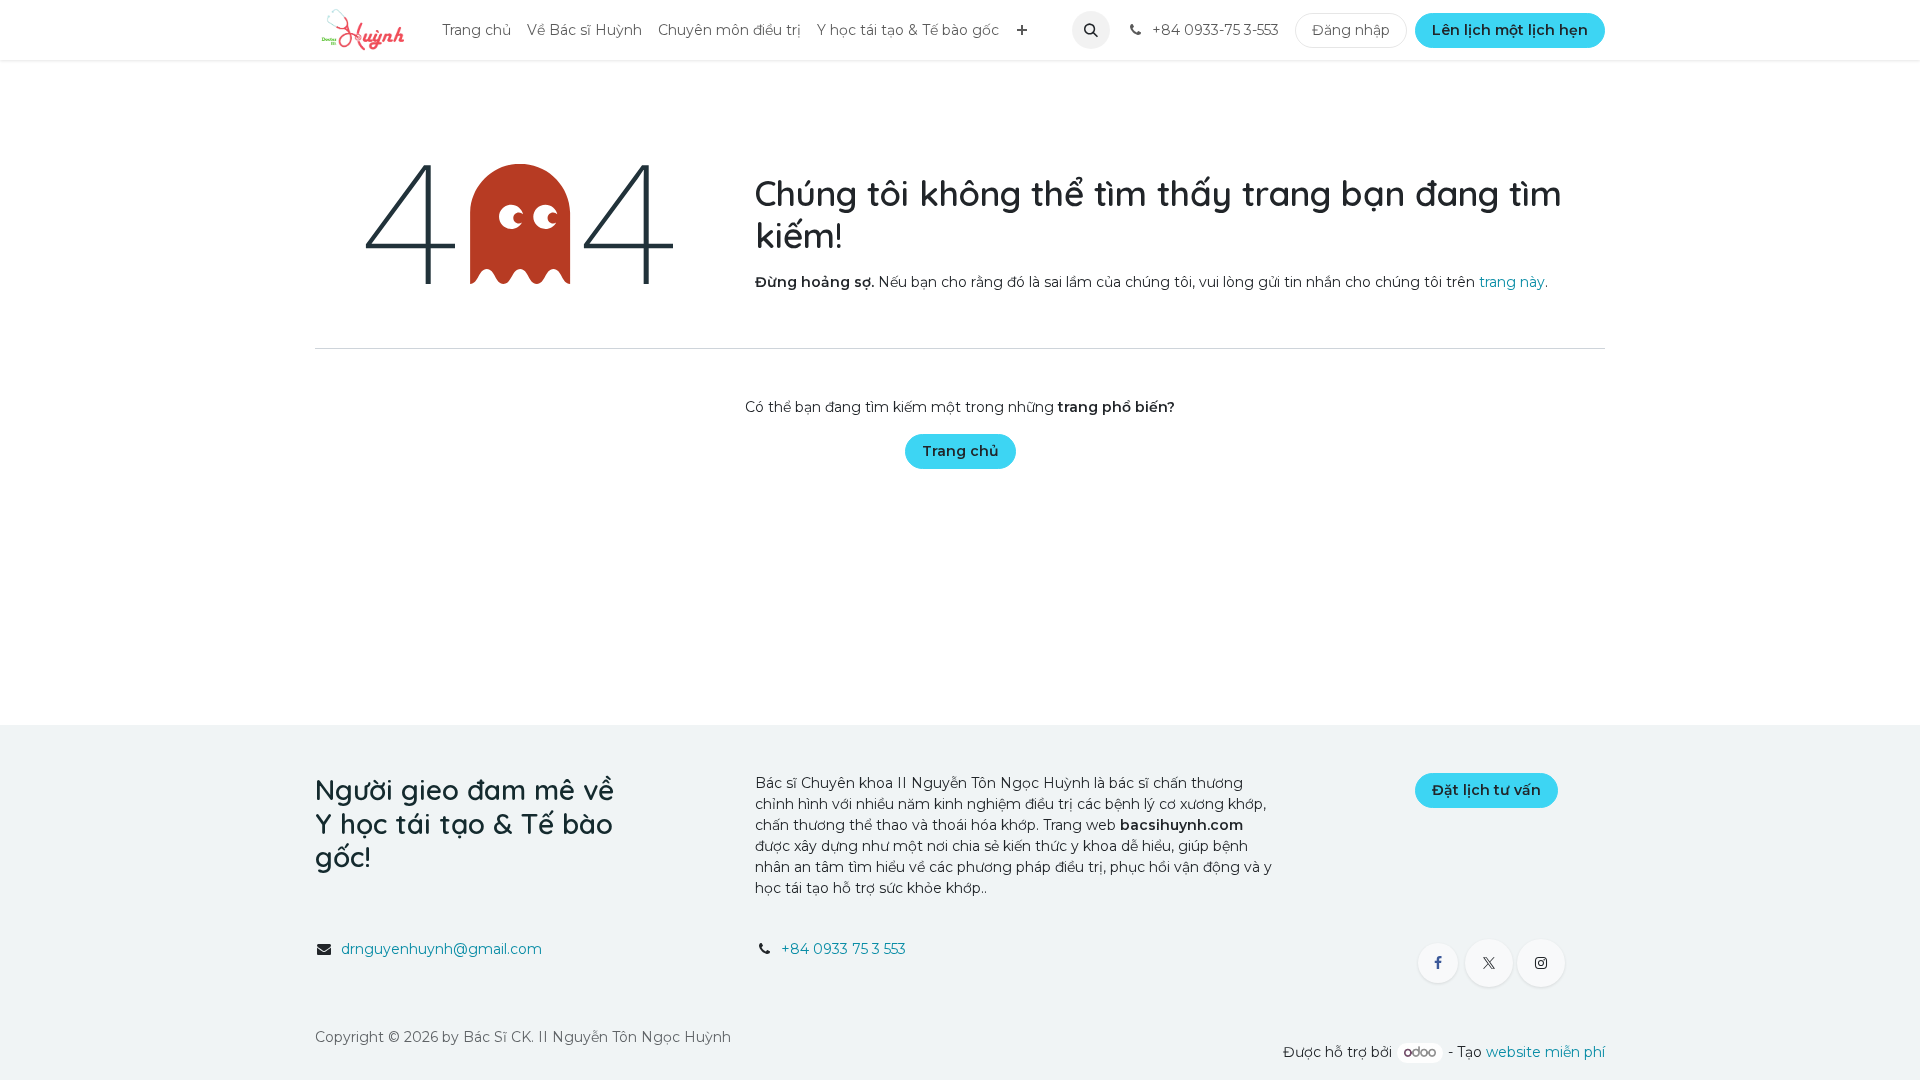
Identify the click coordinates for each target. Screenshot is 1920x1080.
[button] (1091, 30)
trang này (1512, 282)
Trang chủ (960, 451)
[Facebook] (1438, 963)
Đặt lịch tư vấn (1486, 790)
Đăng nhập (1351, 30)
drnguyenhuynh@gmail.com (441, 949)
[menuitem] (476, 30)
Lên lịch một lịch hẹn (1510, 30)
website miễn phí (1545, 1052)
